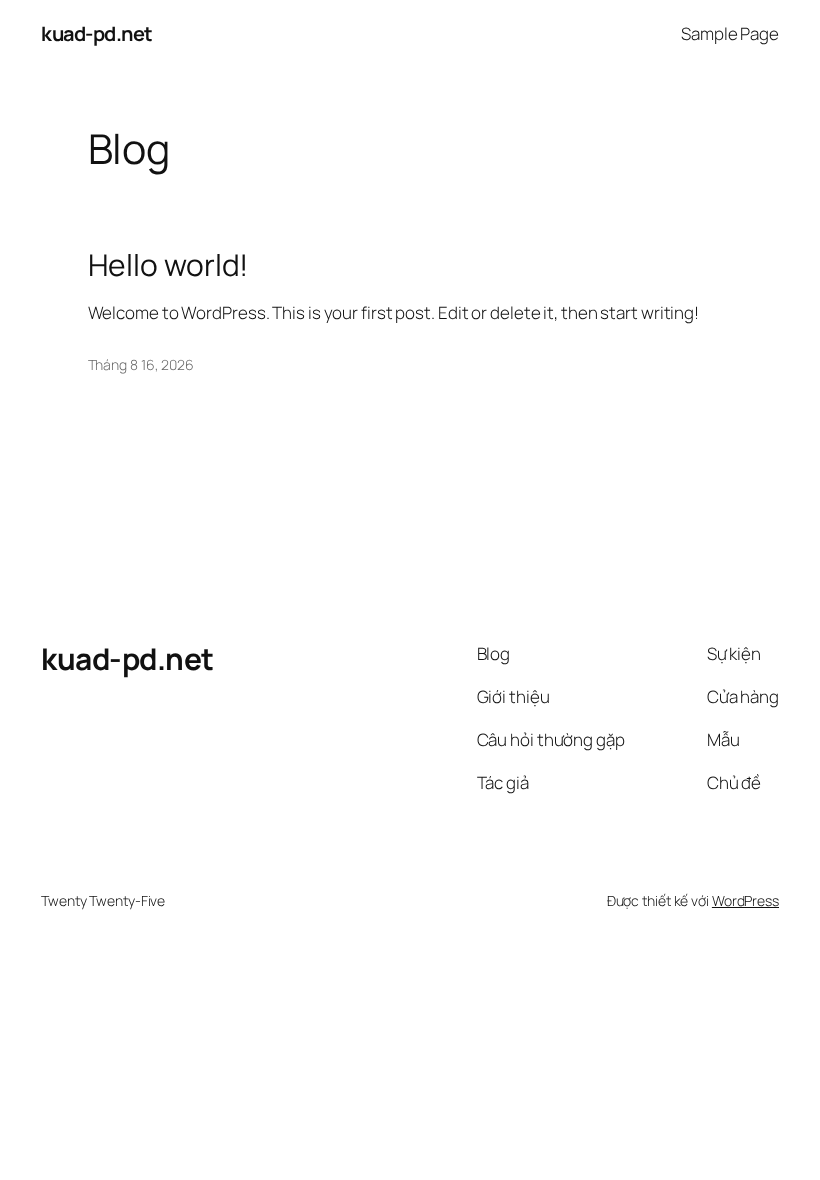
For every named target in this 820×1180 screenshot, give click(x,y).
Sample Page (730, 33)
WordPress (745, 900)
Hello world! (168, 265)
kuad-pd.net (97, 33)
